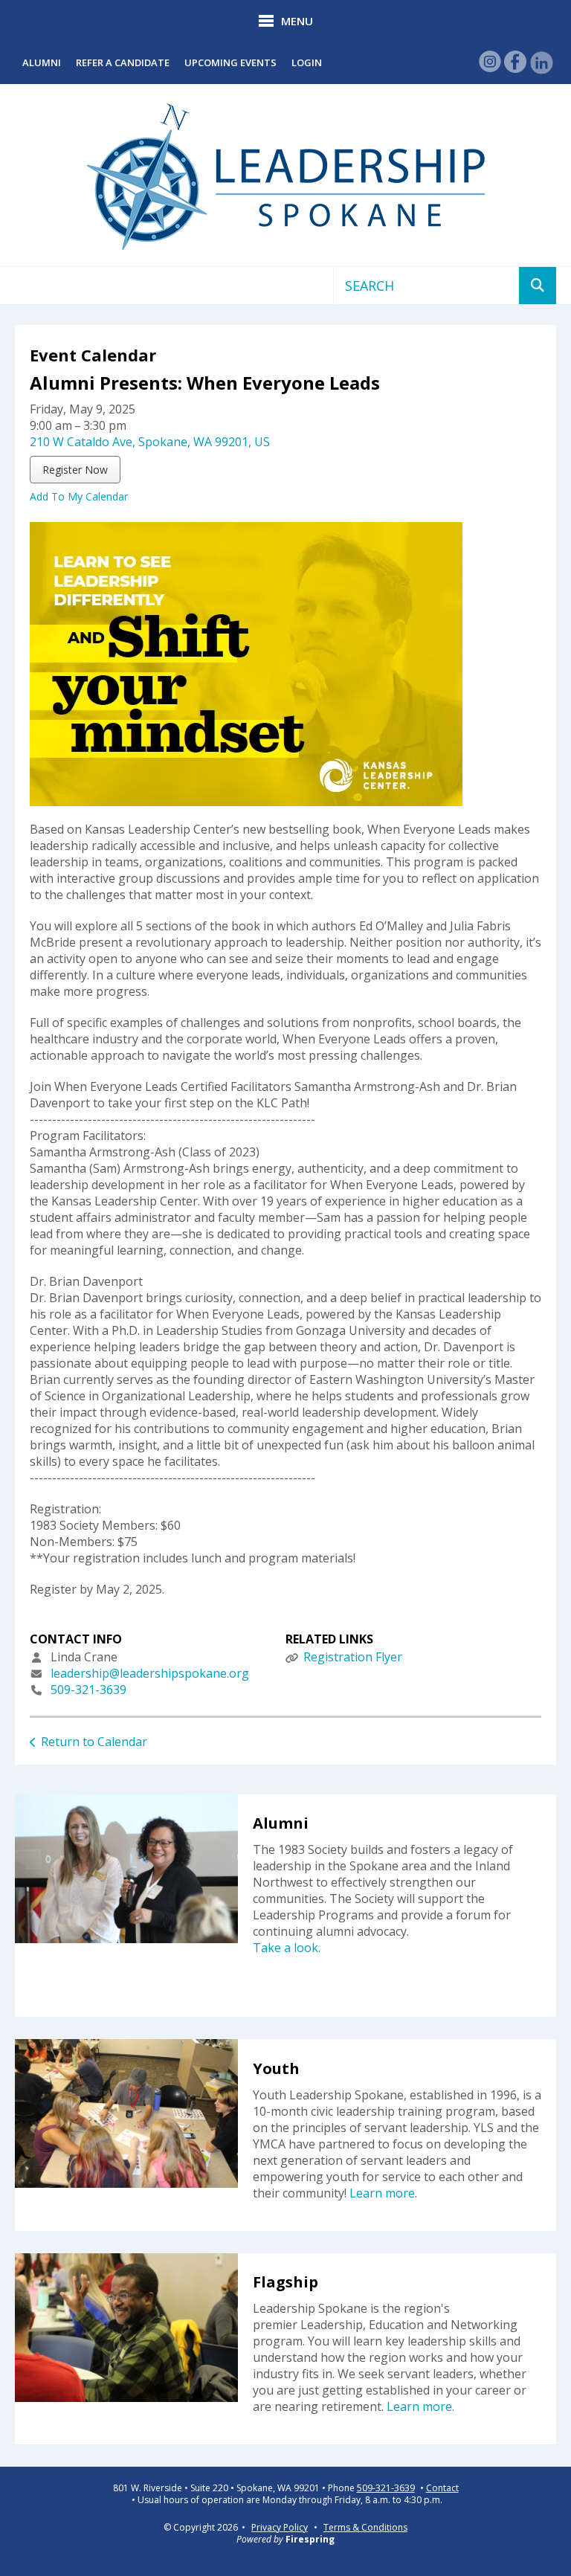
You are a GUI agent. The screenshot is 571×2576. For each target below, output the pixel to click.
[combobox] (426, 286)
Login (307, 62)
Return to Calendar (94, 1742)
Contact (442, 2488)
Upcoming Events (230, 62)
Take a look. (287, 1948)
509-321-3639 (88, 1690)
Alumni (42, 62)
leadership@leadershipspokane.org (150, 1673)
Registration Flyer (353, 1657)
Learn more (382, 2193)
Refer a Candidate (123, 62)
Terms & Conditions (365, 2527)
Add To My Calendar (79, 496)
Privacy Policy (280, 2527)
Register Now (75, 470)
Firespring (310, 2539)
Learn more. (420, 2406)
